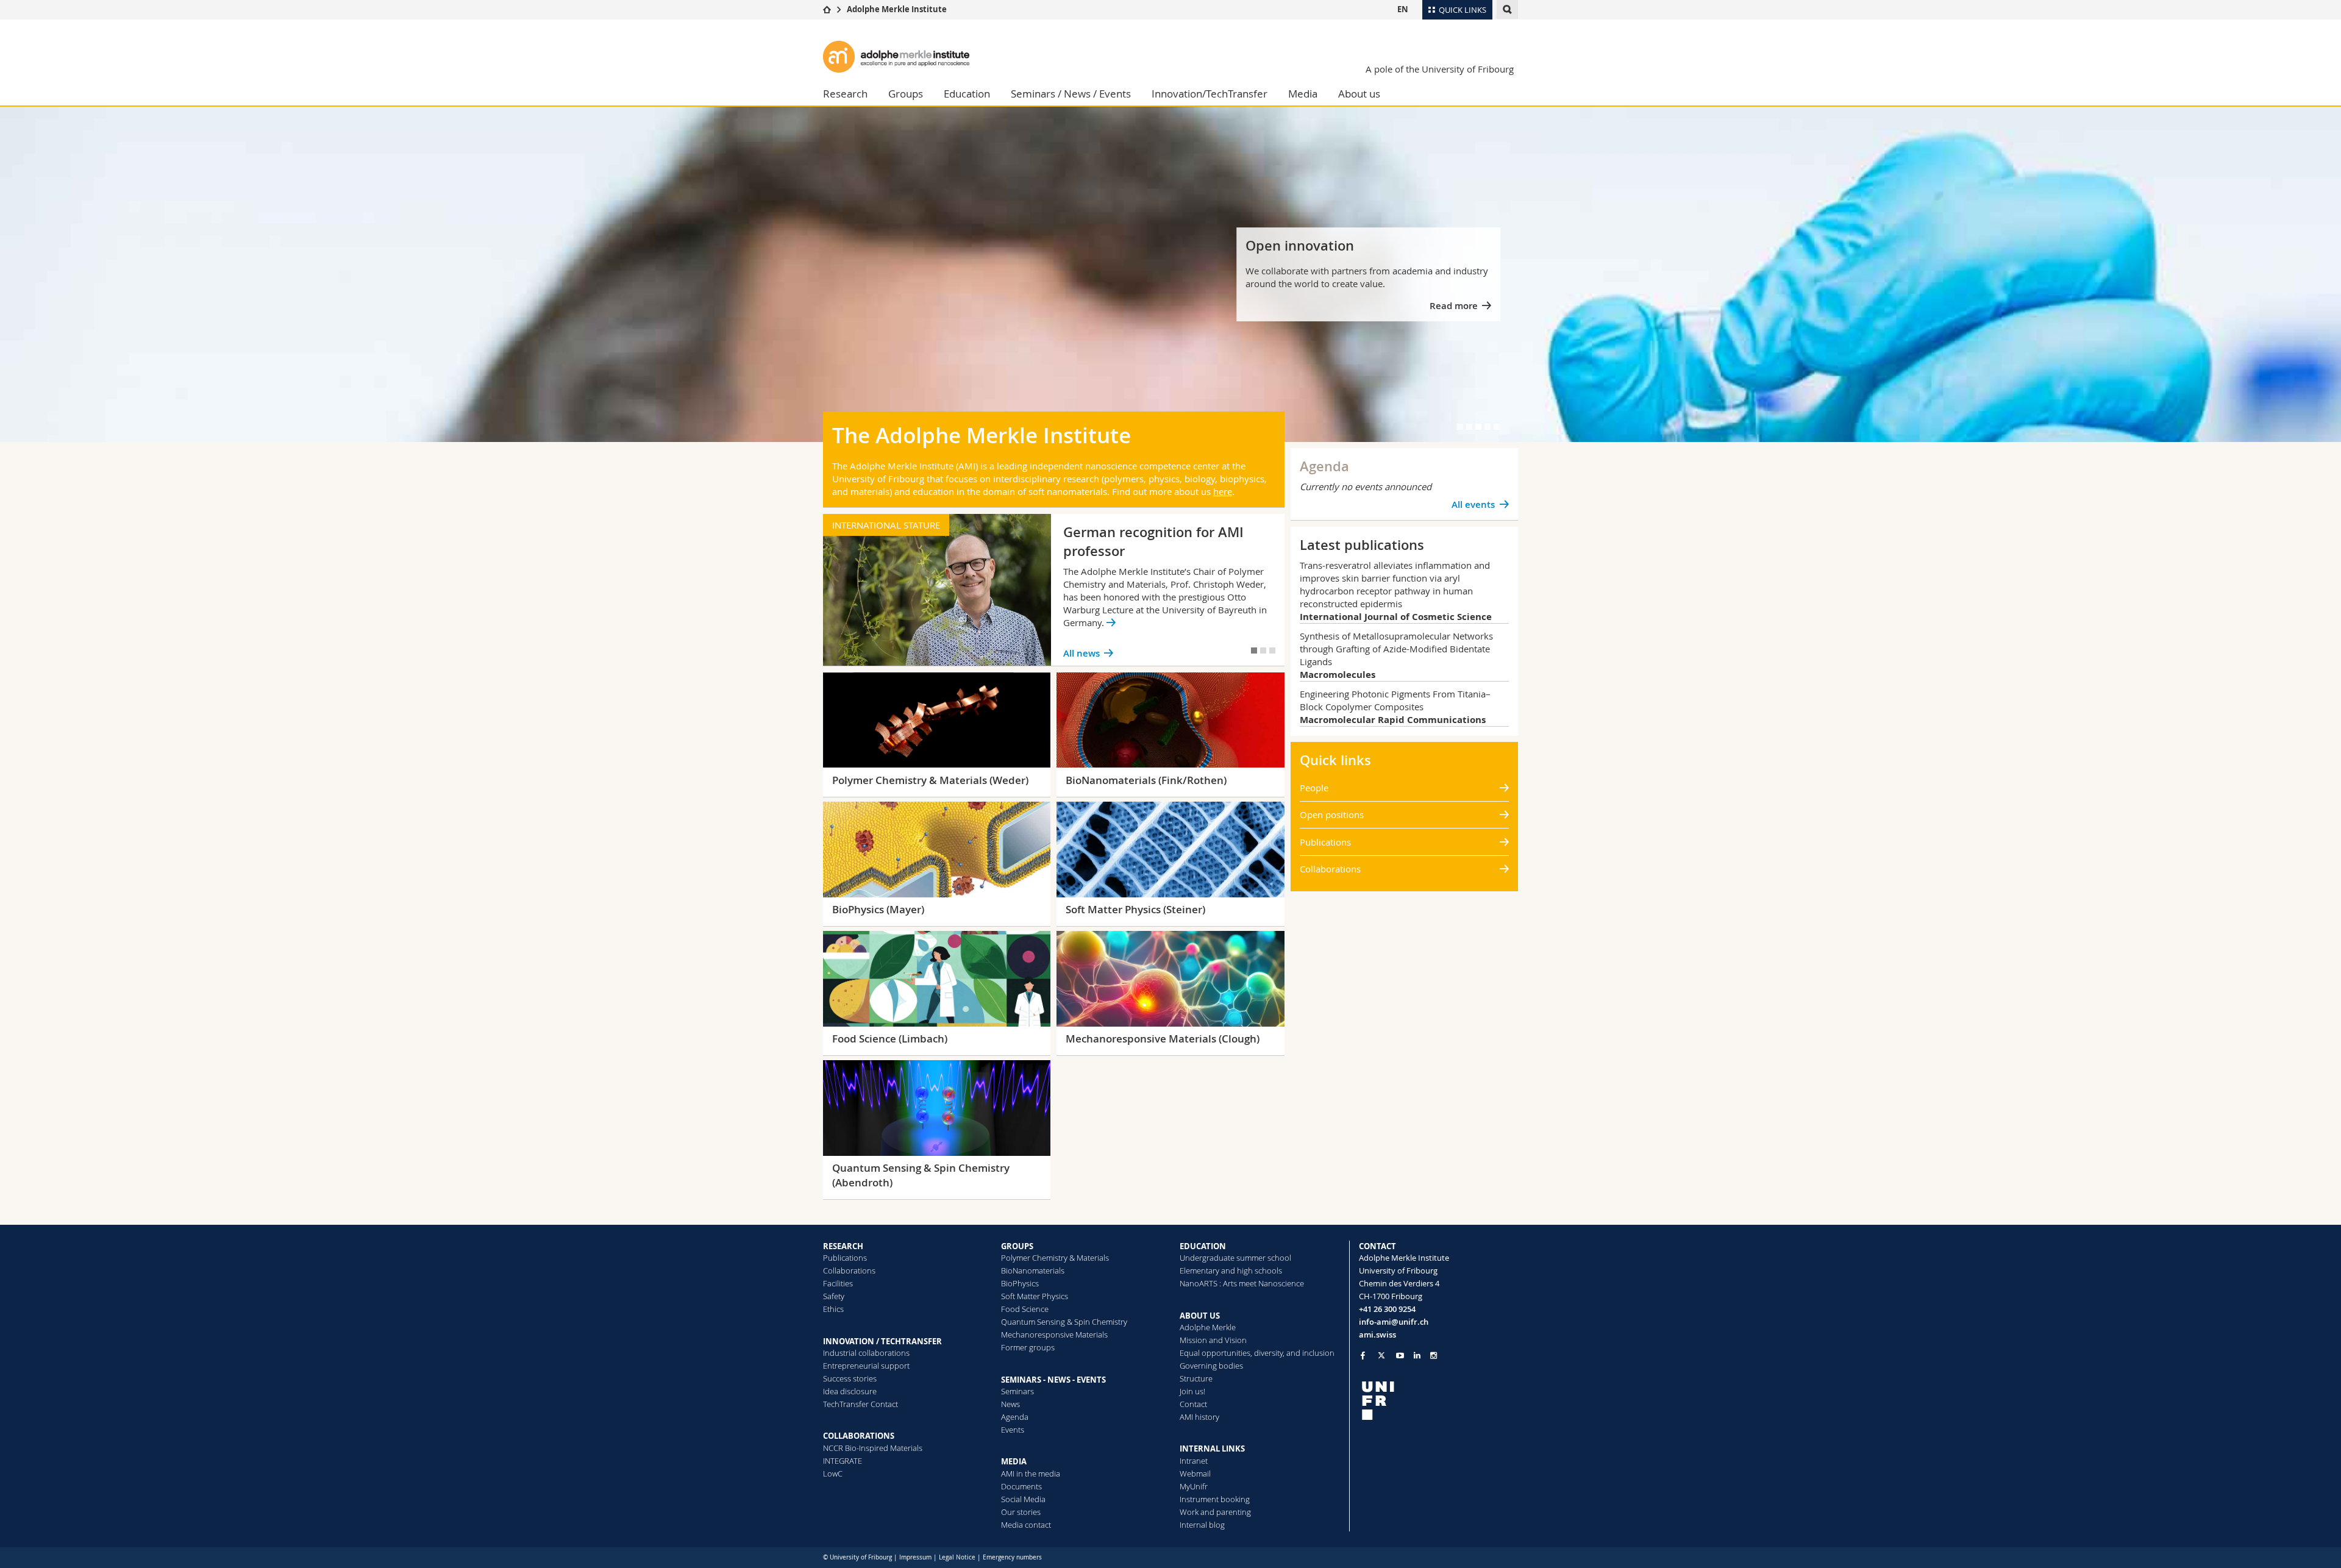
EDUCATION (1203, 1246)
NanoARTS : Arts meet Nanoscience (1242, 1283)
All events (1473, 504)
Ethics (833, 1309)
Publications (1325, 842)
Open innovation (1300, 246)
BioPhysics (1020, 1283)
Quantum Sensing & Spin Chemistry (1064, 1322)
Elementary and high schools (1231, 1270)
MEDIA (1014, 1461)
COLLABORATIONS (859, 1436)
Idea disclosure (850, 1391)
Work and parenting (1215, 1512)
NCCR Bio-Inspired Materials (873, 1448)
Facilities (838, 1283)
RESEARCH (843, 1246)
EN (1403, 9)
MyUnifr (1194, 1486)
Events (1013, 1430)
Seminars (1017, 1391)
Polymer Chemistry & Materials (1055, 1258)
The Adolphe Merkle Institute (982, 435)
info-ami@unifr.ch (1394, 1322)
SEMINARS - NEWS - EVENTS (1053, 1380)
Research (845, 94)
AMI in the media (1031, 1474)
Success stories (850, 1378)
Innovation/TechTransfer (1210, 94)
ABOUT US (1200, 1316)
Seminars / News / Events (1071, 94)
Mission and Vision (1213, 1340)
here (1223, 491)
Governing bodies (1211, 1366)
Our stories (1021, 1512)
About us (1359, 94)
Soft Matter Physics (1035, 1296)
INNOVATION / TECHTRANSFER (882, 1341)
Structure (1196, 1378)
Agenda (1015, 1417)
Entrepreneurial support (866, 1366)
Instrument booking (1215, 1499)
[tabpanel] (1170, 274)
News (1010, 1404)
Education (967, 94)
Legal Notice (957, 1557)
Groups (906, 94)
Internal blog (1202, 1525)
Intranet (1194, 1461)
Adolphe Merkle (1208, 1327)
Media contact (1026, 1525)
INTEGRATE (843, 1461)
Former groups (1028, 1347)
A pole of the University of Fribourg (1440, 69)
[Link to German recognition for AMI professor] (1054, 590)
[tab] (1460, 427)
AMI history (1199, 1417)
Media (1303, 94)
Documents (1021, 1486)
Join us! (1192, 1391)
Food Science (1025, 1309)
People (1314, 788)
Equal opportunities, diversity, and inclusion (1257, 1353)
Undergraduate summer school (1235, 1258)
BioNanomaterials (1033, 1270)
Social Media (1023, 1499)
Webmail (1195, 1474)
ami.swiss (1377, 1335)
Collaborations (1330, 869)
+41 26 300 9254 (1387, 1309)
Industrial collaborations (866, 1353)
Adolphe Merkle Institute (897, 9)
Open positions (1332, 814)
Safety (834, 1296)
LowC (833, 1474)
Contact (1193, 1404)
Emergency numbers (1012, 1557)
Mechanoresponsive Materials (1054, 1335)
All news (1081, 653)
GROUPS (1017, 1246)
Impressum (915, 1557)
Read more (1454, 306)
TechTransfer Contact (861, 1404)
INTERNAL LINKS (1212, 1449)
